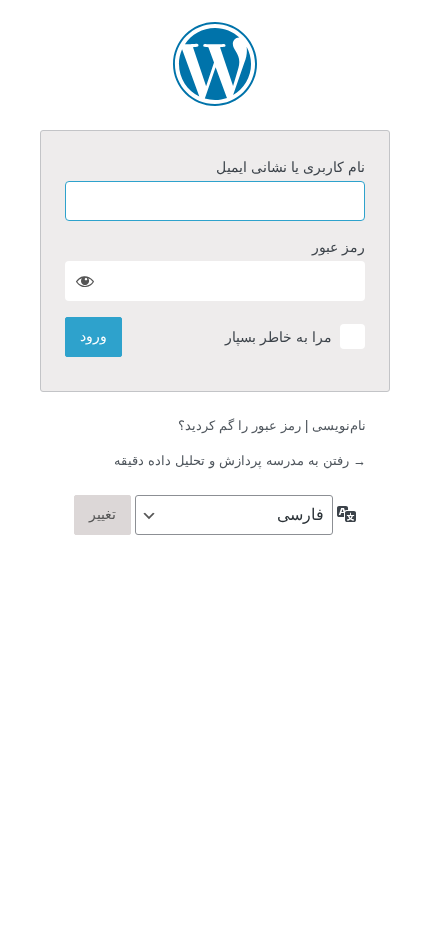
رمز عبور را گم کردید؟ (239, 425)
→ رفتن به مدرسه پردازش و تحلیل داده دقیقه (240, 460)
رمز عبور (338, 247)
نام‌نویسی (339, 425)
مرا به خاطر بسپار (278, 337)
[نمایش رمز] (85, 281)
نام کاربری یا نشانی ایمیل (290, 167)
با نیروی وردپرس (215, 64)
